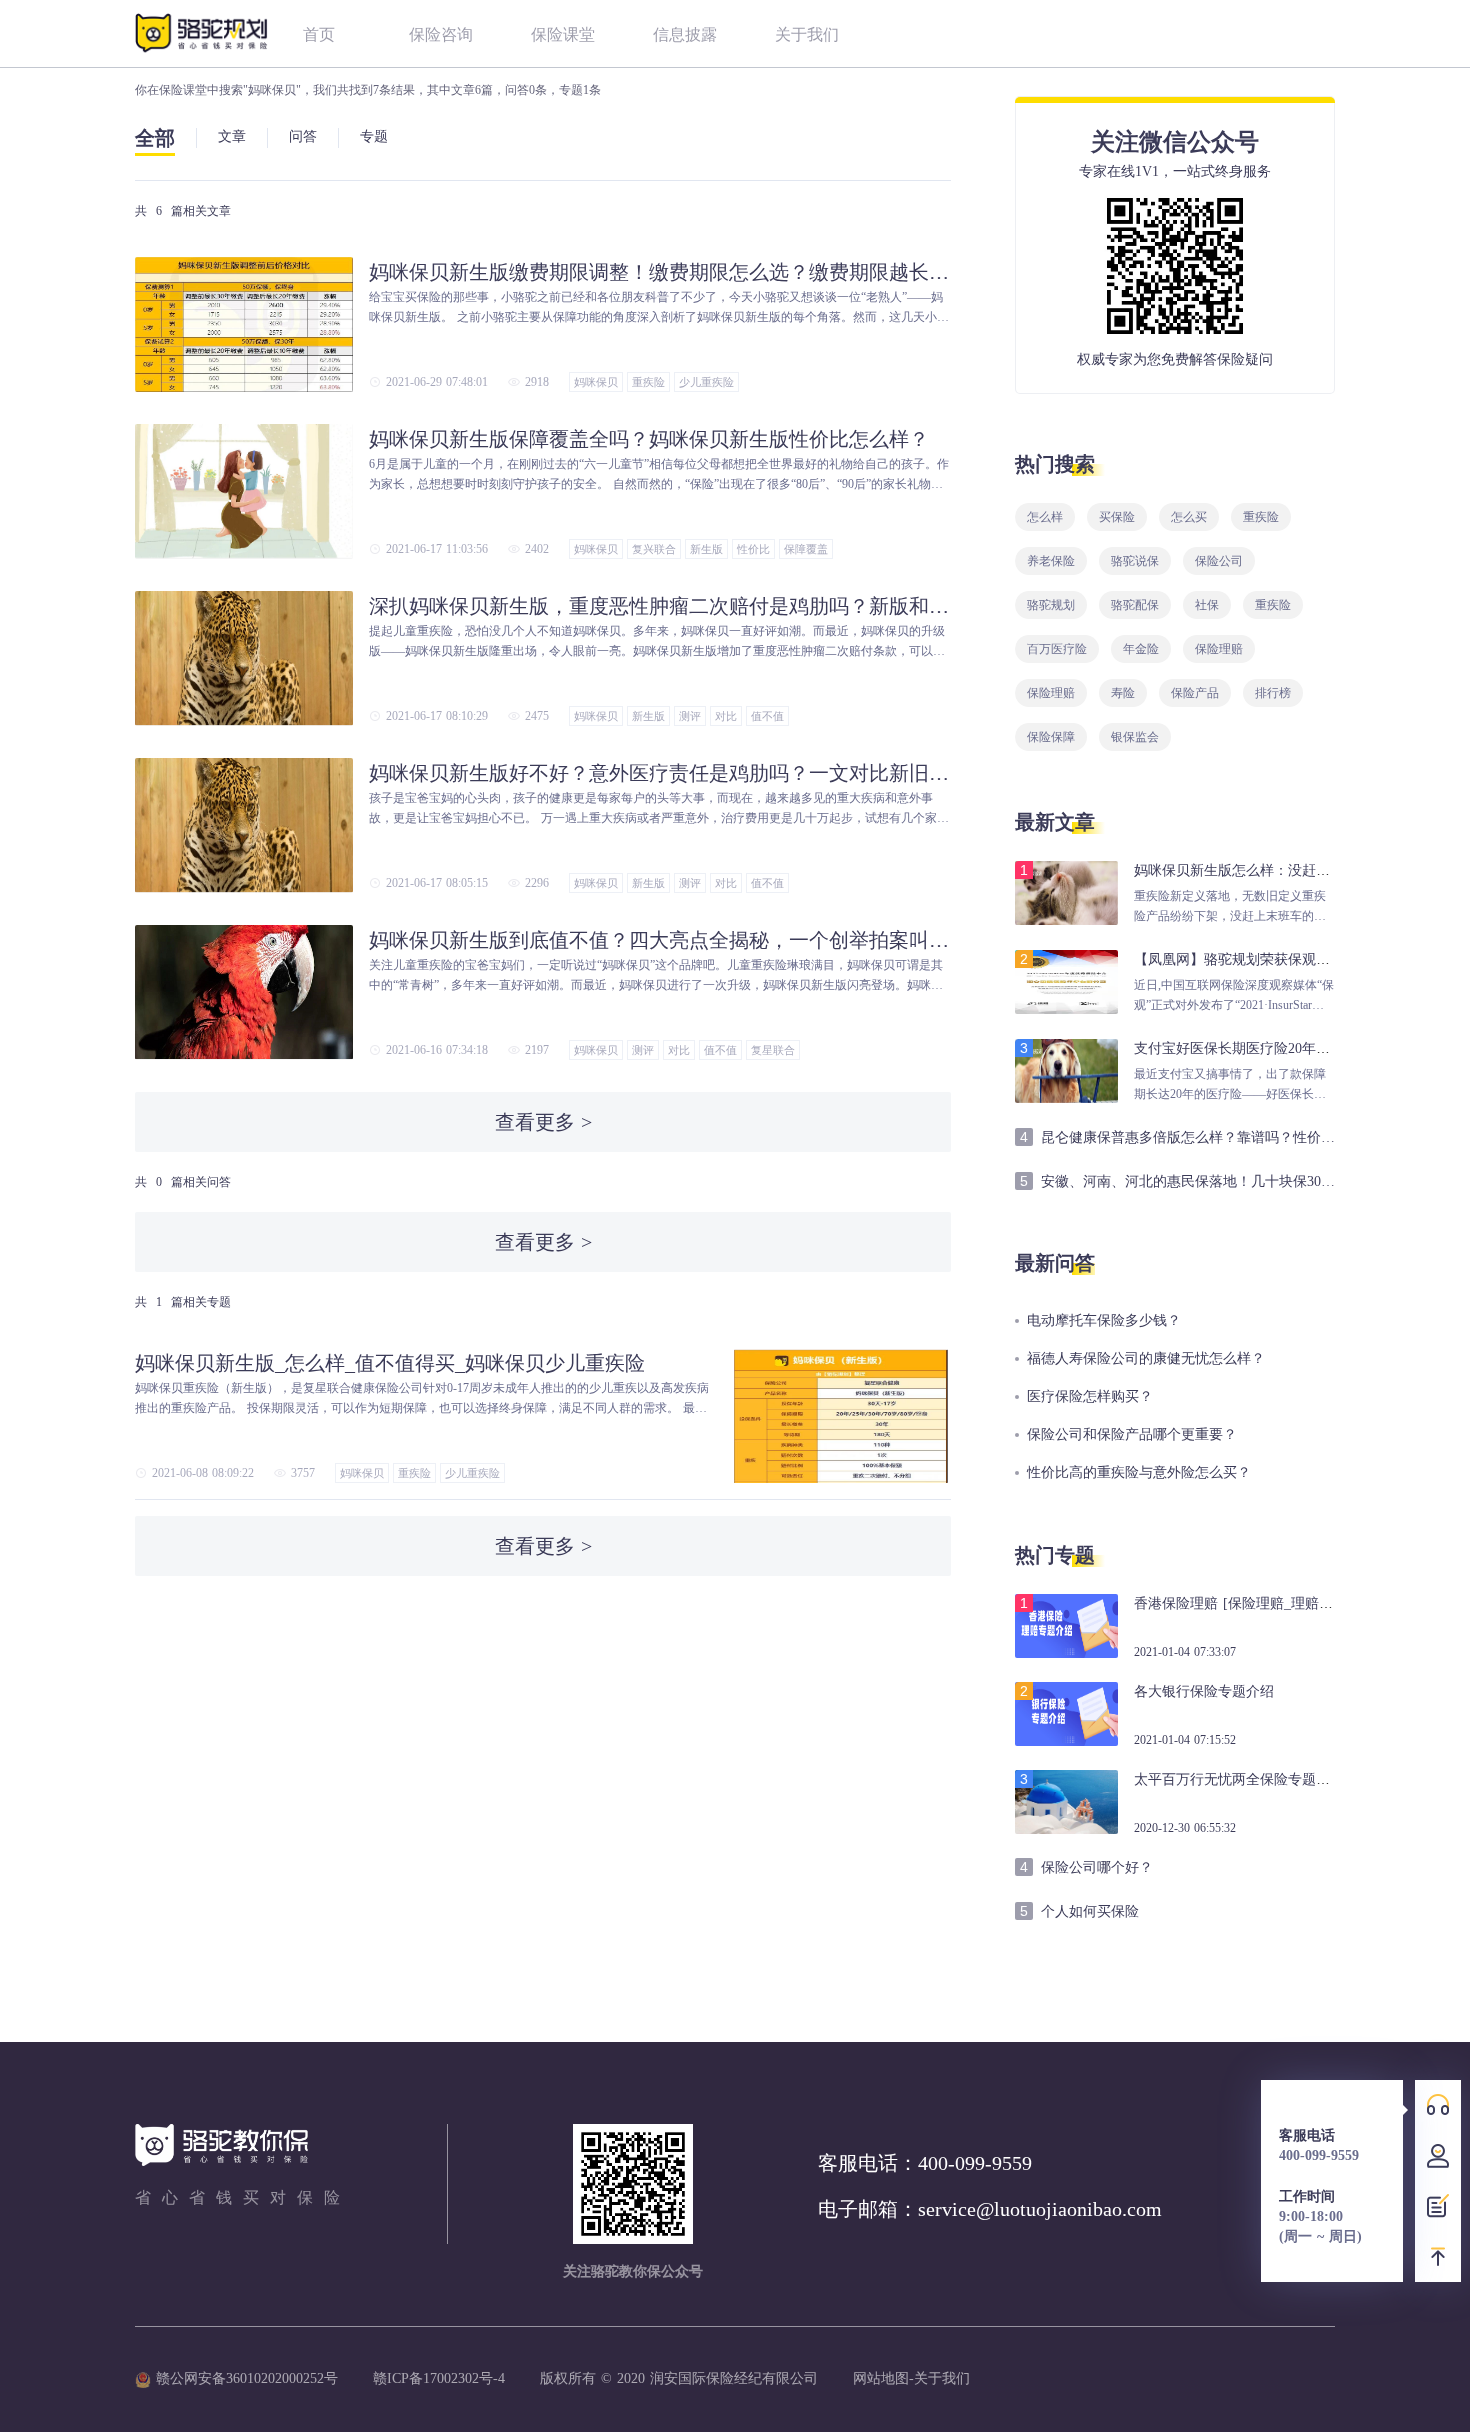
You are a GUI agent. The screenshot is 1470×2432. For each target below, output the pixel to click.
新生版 (706, 549)
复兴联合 (654, 549)
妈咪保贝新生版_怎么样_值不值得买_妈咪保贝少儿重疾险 (390, 1363)
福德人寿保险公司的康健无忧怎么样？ (1146, 1358)
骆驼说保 (1135, 561)
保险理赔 (1219, 649)
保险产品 (1195, 693)
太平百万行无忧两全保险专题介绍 (1239, 1779)
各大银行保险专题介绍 (1204, 1691)
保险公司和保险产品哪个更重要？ (1132, 1434)
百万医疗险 (1057, 649)
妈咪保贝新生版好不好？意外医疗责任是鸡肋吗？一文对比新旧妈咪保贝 (659, 773)
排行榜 (1273, 693)
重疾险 (648, 382)
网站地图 (881, 2378)
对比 (726, 716)
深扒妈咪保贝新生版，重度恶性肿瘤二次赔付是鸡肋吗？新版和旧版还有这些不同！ (659, 606)
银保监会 (1135, 737)
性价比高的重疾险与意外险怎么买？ (1139, 1472)
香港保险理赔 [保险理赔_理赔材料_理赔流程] (1274, 1603)
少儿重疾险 (706, 382)
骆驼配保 (1135, 605)
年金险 (1141, 649)
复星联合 (773, 1050)
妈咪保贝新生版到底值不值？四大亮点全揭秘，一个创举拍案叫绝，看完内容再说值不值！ (659, 940)
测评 (690, 716)
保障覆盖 (806, 549)
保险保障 (1051, 737)
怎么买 (1189, 517)
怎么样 (1045, 517)
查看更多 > (543, 1122)
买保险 (1117, 517)
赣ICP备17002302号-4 (439, 2378)
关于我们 (942, 2378)
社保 (1207, 605)
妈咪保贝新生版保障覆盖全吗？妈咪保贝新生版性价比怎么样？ (649, 439)
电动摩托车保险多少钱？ (1104, 1320)
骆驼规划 (1051, 605)
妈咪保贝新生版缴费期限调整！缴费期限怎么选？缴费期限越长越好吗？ (659, 272)
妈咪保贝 (596, 382)
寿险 (1123, 693)
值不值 (767, 716)
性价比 (753, 549)
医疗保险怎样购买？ (1090, 1396)
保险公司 (1219, 561)
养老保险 (1051, 561)
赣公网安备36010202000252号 (244, 2378)
